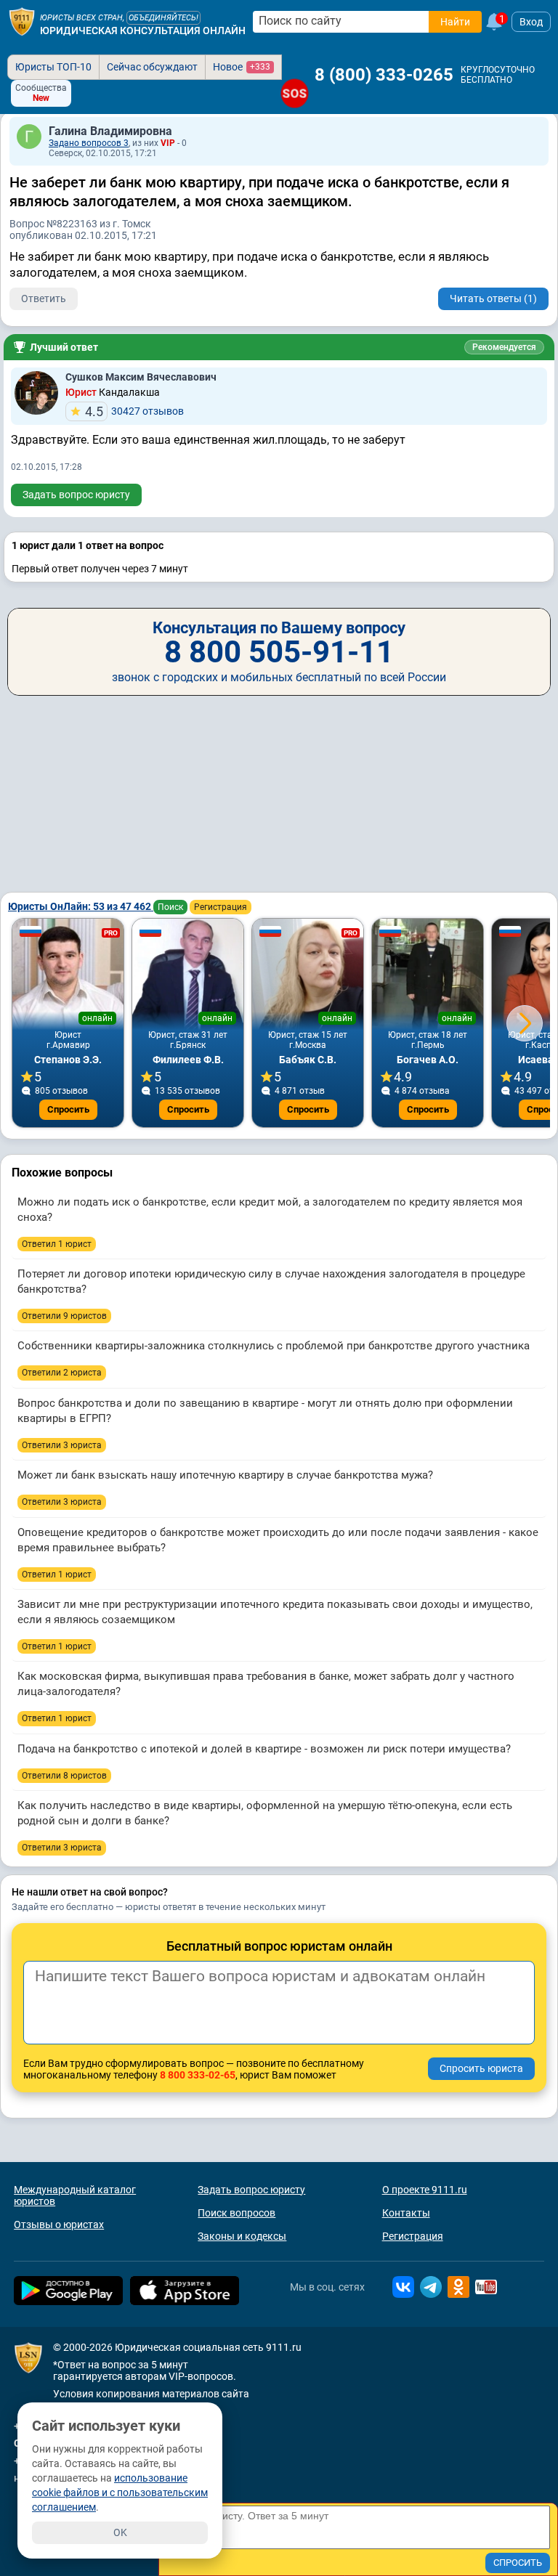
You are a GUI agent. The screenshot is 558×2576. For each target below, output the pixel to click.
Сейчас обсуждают (152, 67)
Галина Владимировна (110, 131)
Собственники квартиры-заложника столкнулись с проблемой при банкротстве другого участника (274, 1346)
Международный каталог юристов (75, 2195)
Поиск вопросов (236, 2213)
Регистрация (221, 907)
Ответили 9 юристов (64, 1316)
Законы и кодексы (242, 2236)
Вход (531, 22)
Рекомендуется (504, 347)
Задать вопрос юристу (76, 495)
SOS (295, 93)
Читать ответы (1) (493, 298)
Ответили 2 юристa (62, 1373)
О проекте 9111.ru (425, 2190)
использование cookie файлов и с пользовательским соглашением (120, 2492)
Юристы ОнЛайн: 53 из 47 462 (81, 906)
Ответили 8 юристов (64, 1776)
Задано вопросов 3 (89, 143)
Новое (242, 67)
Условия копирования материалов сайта (151, 2394)
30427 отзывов (134, 411)
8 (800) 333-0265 (384, 75)
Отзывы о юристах (59, 2224)
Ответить (44, 298)
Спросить (68, 1109)
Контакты (406, 2213)
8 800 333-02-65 (198, 2075)
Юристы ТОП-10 (53, 67)
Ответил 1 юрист (57, 1244)
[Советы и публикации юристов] (22, 22)
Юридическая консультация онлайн (143, 31)
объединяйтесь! (163, 18)
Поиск (170, 907)
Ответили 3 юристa (62, 1445)
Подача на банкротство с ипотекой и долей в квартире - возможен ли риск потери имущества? (264, 1749)
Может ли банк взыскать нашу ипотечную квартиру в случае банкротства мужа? (225, 1475)
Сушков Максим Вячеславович (141, 377)
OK (120, 2532)
